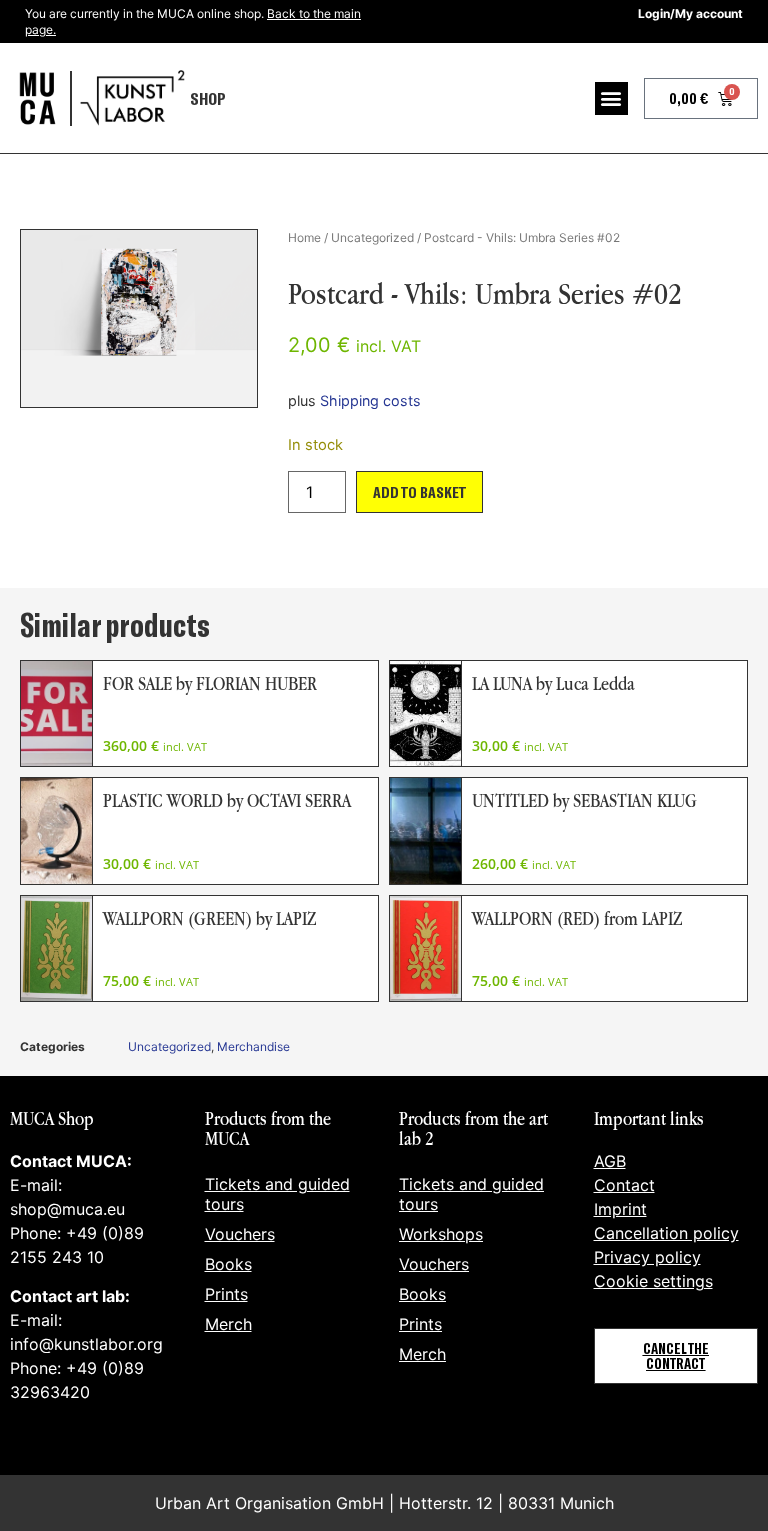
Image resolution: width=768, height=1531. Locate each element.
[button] (611, 98)
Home (304, 237)
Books (228, 1264)
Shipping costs (370, 400)
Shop (208, 98)
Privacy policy (647, 1257)
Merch (228, 1324)
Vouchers (240, 1234)
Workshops (441, 1234)
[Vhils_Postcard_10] (139, 318)
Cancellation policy (666, 1233)
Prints (226, 1294)
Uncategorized (372, 237)
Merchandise (253, 1046)
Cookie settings (653, 1281)
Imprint (620, 1209)
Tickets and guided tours (277, 1194)
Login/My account (690, 13)
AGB (610, 1161)
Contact (624, 1185)
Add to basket (419, 491)
